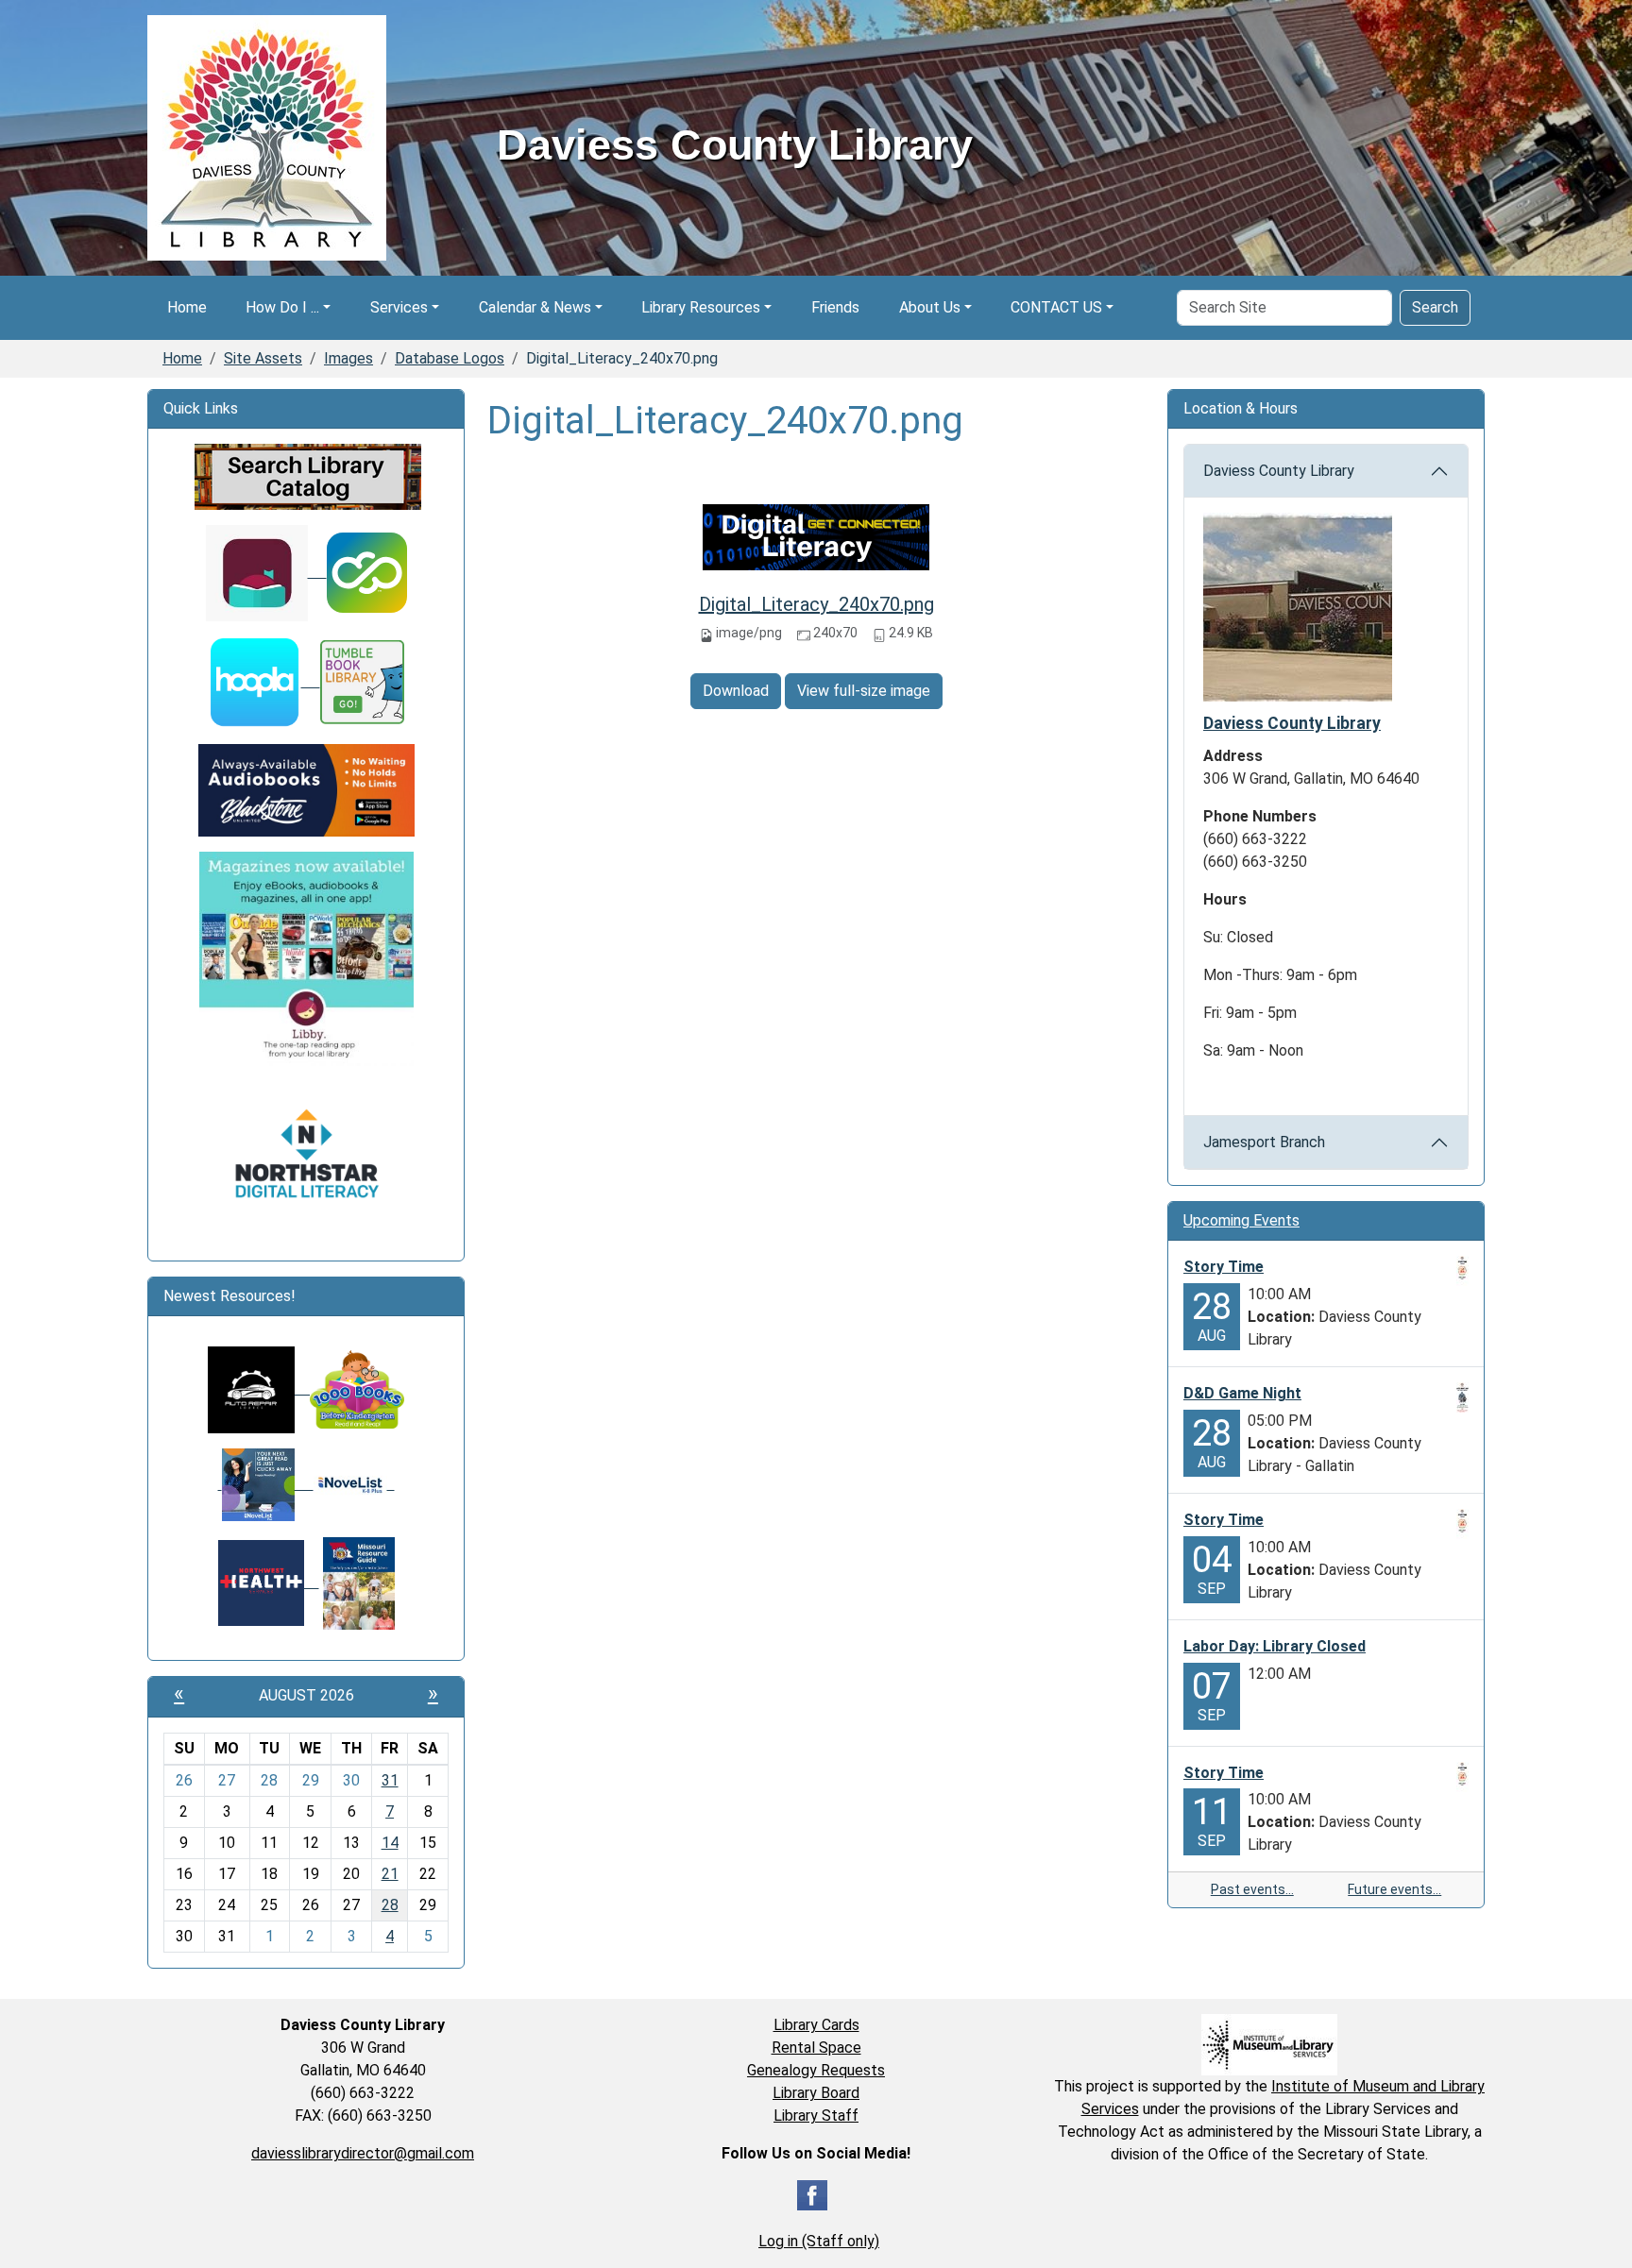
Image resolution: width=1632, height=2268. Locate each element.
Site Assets (263, 358)
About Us (930, 307)
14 (390, 1843)
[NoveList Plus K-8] (354, 1484)
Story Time (1224, 1267)
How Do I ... (282, 307)
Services (399, 307)
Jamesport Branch (1264, 1142)
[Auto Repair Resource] (251, 1388)
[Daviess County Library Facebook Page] (812, 2195)
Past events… (1252, 1889)
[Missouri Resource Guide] (359, 1582)
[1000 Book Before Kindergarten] (349, 1388)
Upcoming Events (1241, 1220)
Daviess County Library (1279, 471)
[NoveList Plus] (266, 1484)
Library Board (816, 2093)
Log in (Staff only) (819, 2241)
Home (187, 307)
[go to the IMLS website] (1269, 2045)
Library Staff (816, 2116)
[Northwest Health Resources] (269, 1582)
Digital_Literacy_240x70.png (816, 604)
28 (390, 1905)
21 (390, 1874)
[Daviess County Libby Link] (266, 572)
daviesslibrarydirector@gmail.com (363, 2153)
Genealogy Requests (816, 2070)
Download (736, 691)
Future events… (1394, 1889)
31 (390, 1780)
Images (348, 358)
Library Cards (816, 2025)
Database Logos (450, 358)
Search (1435, 307)
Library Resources (701, 307)
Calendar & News (535, 307)
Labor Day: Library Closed (1275, 1646)
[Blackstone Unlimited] (306, 789)
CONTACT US (1056, 307)
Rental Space (816, 2048)
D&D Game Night (1242, 1393)
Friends (835, 307)
